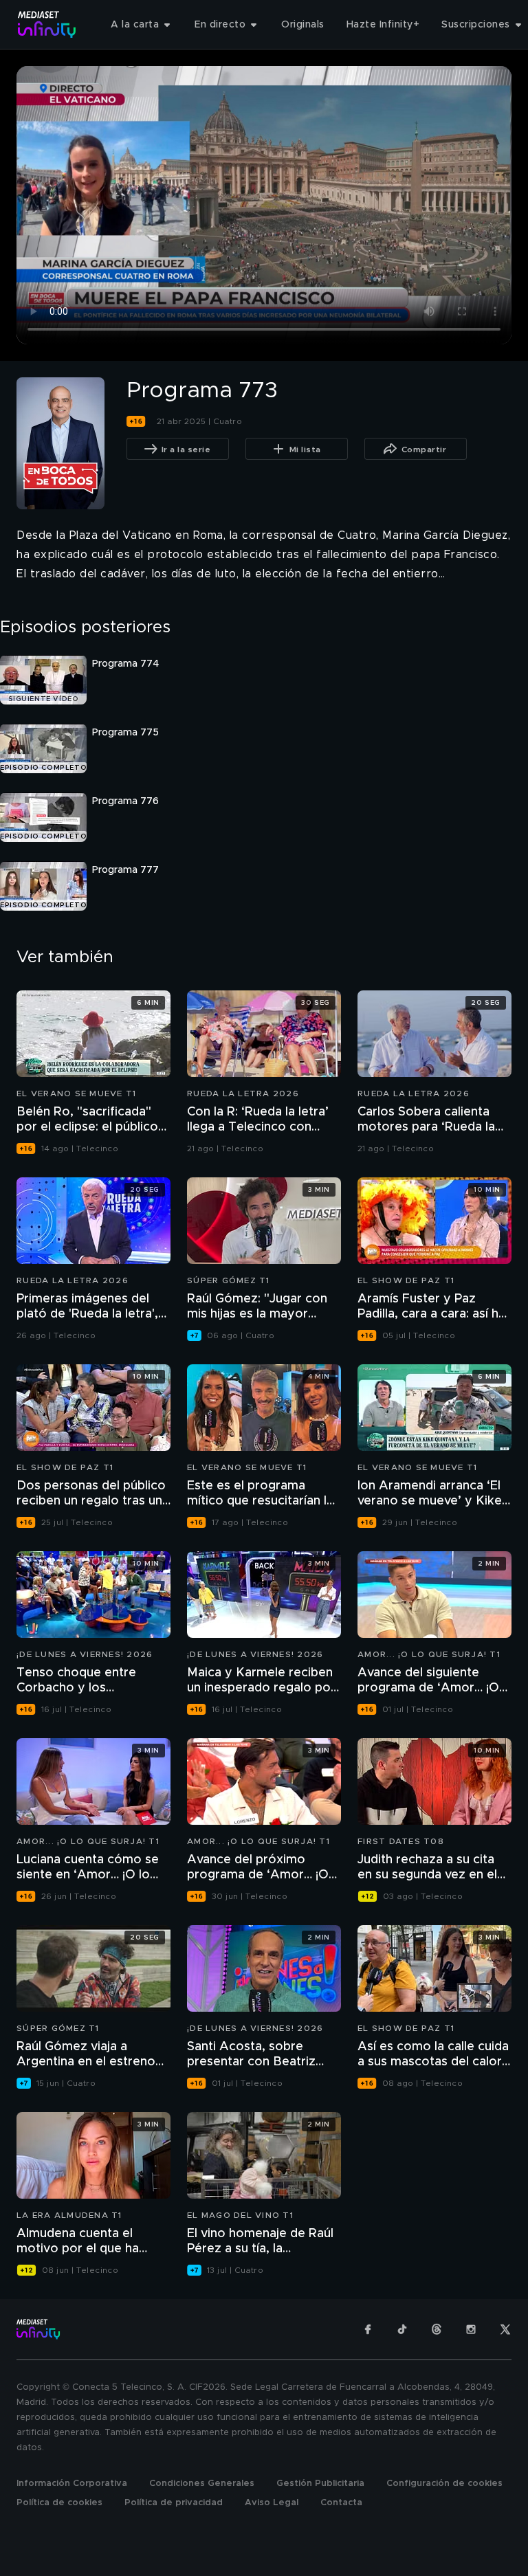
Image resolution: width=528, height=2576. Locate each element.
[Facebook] (368, 2329)
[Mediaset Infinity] (47, 24)
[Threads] (437, 2329)
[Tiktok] (402, 2329)
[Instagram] (471, 2329)
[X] (505, 2329)
